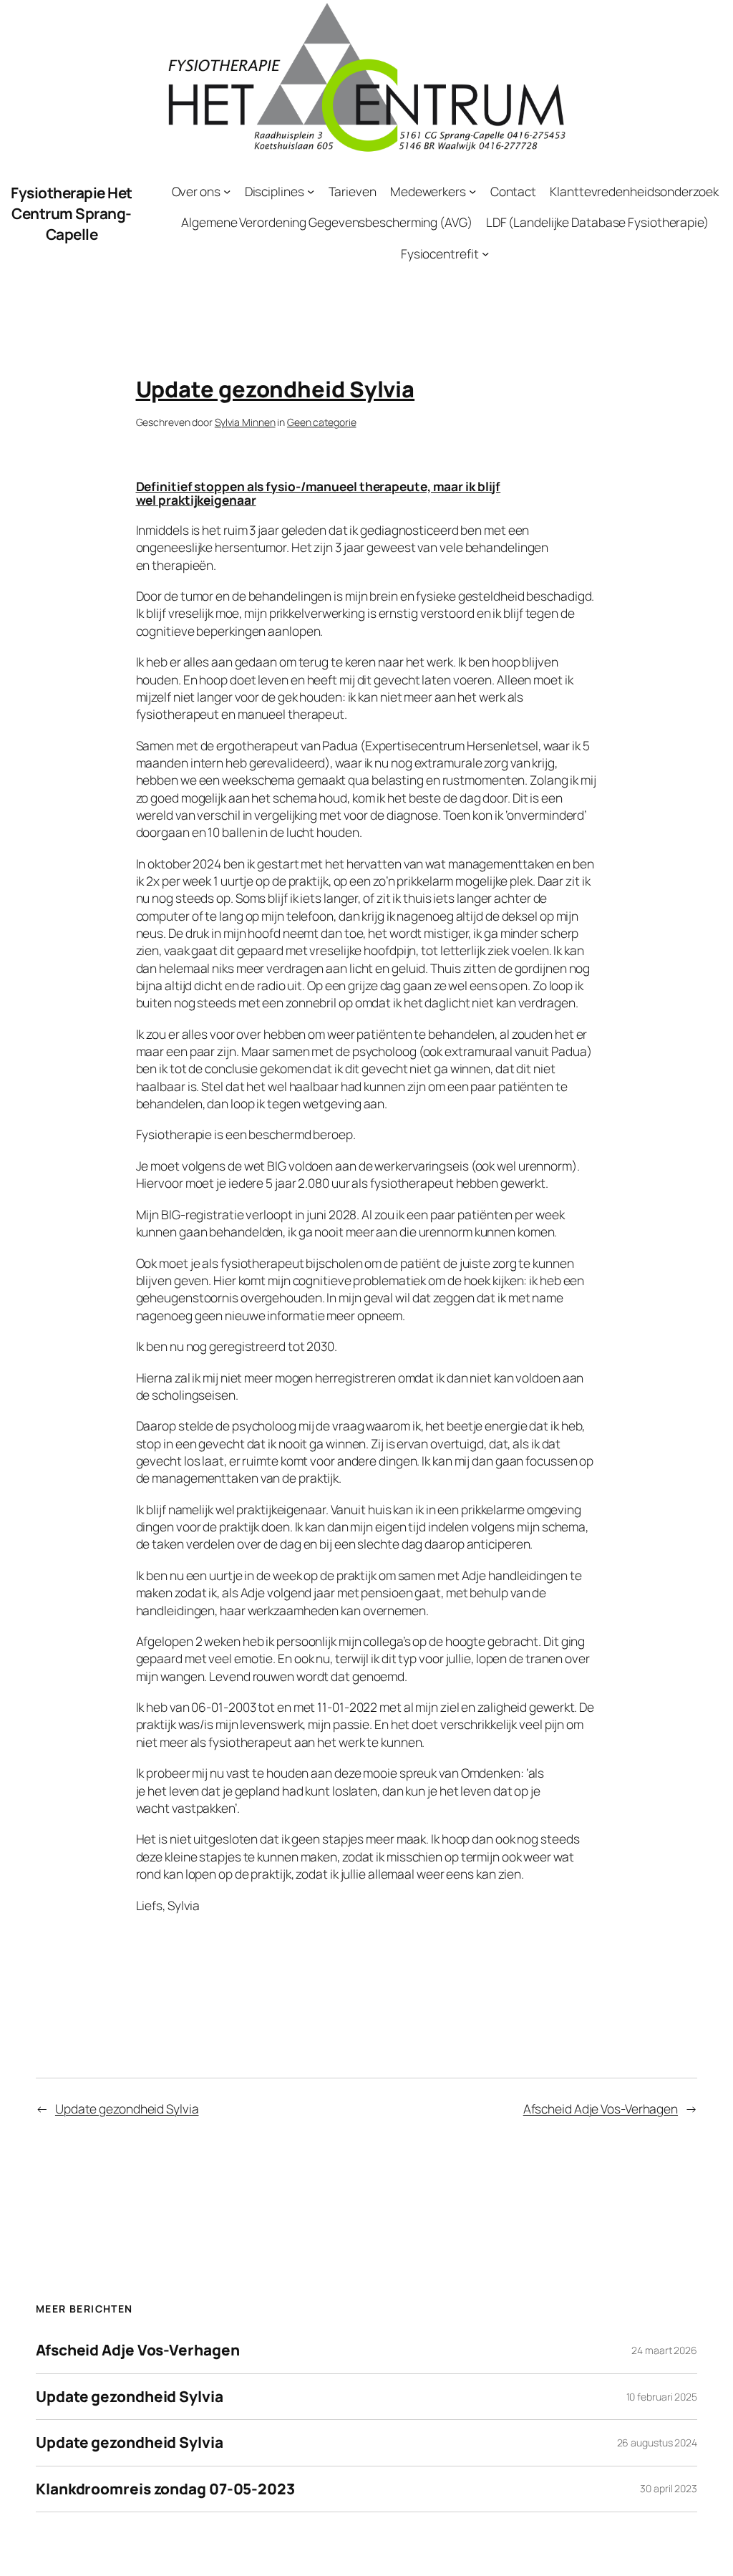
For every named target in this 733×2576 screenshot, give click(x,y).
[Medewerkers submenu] (472, 191)
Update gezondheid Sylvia (127, 2108)
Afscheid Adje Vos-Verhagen (601, 2108)
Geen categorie (322, 422)
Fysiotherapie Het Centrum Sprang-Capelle (72, 213)
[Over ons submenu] (227, 191)
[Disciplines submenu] (311, 191)
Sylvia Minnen (245, 422)
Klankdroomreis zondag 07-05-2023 (165, 2489)
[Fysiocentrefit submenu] (485, 253)
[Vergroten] (547, 19)
